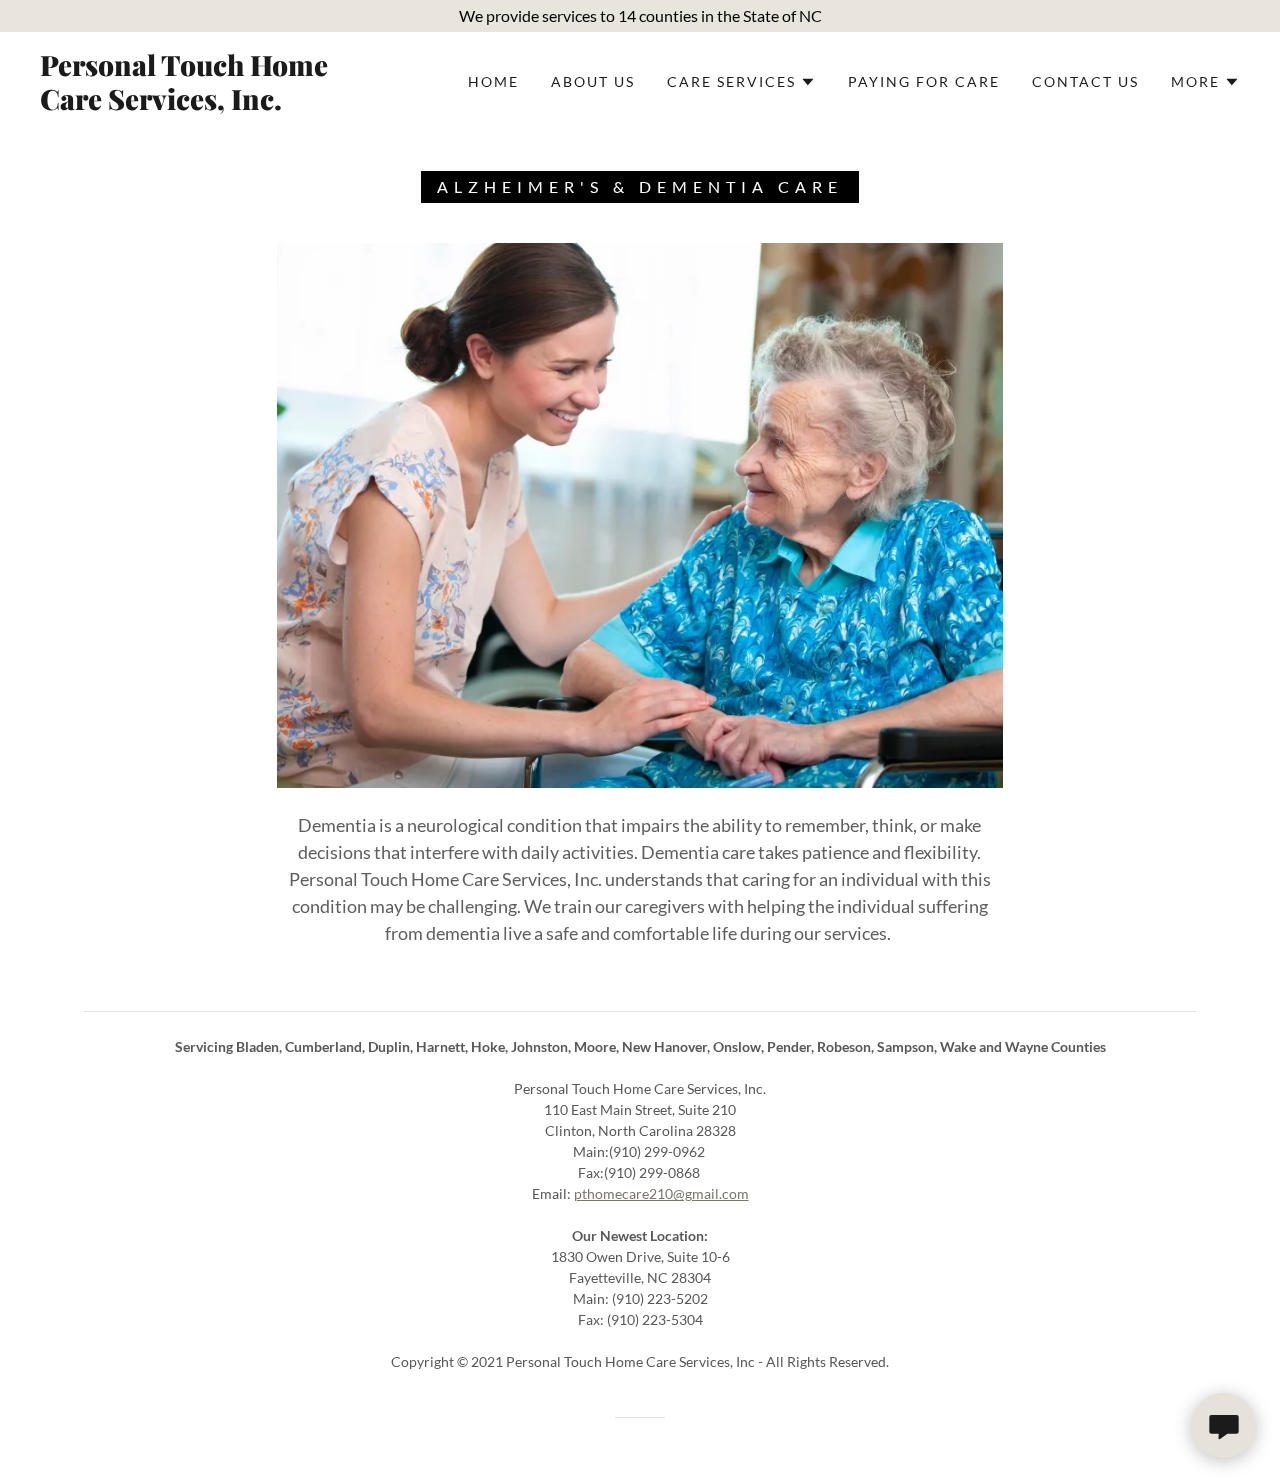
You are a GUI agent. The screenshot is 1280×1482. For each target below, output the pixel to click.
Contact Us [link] (1085, 81)
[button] (741, 82)
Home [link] (493, 81)
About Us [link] (593, 81)
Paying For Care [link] (924, 81)
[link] (204, 103)
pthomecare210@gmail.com (661, 1193)
